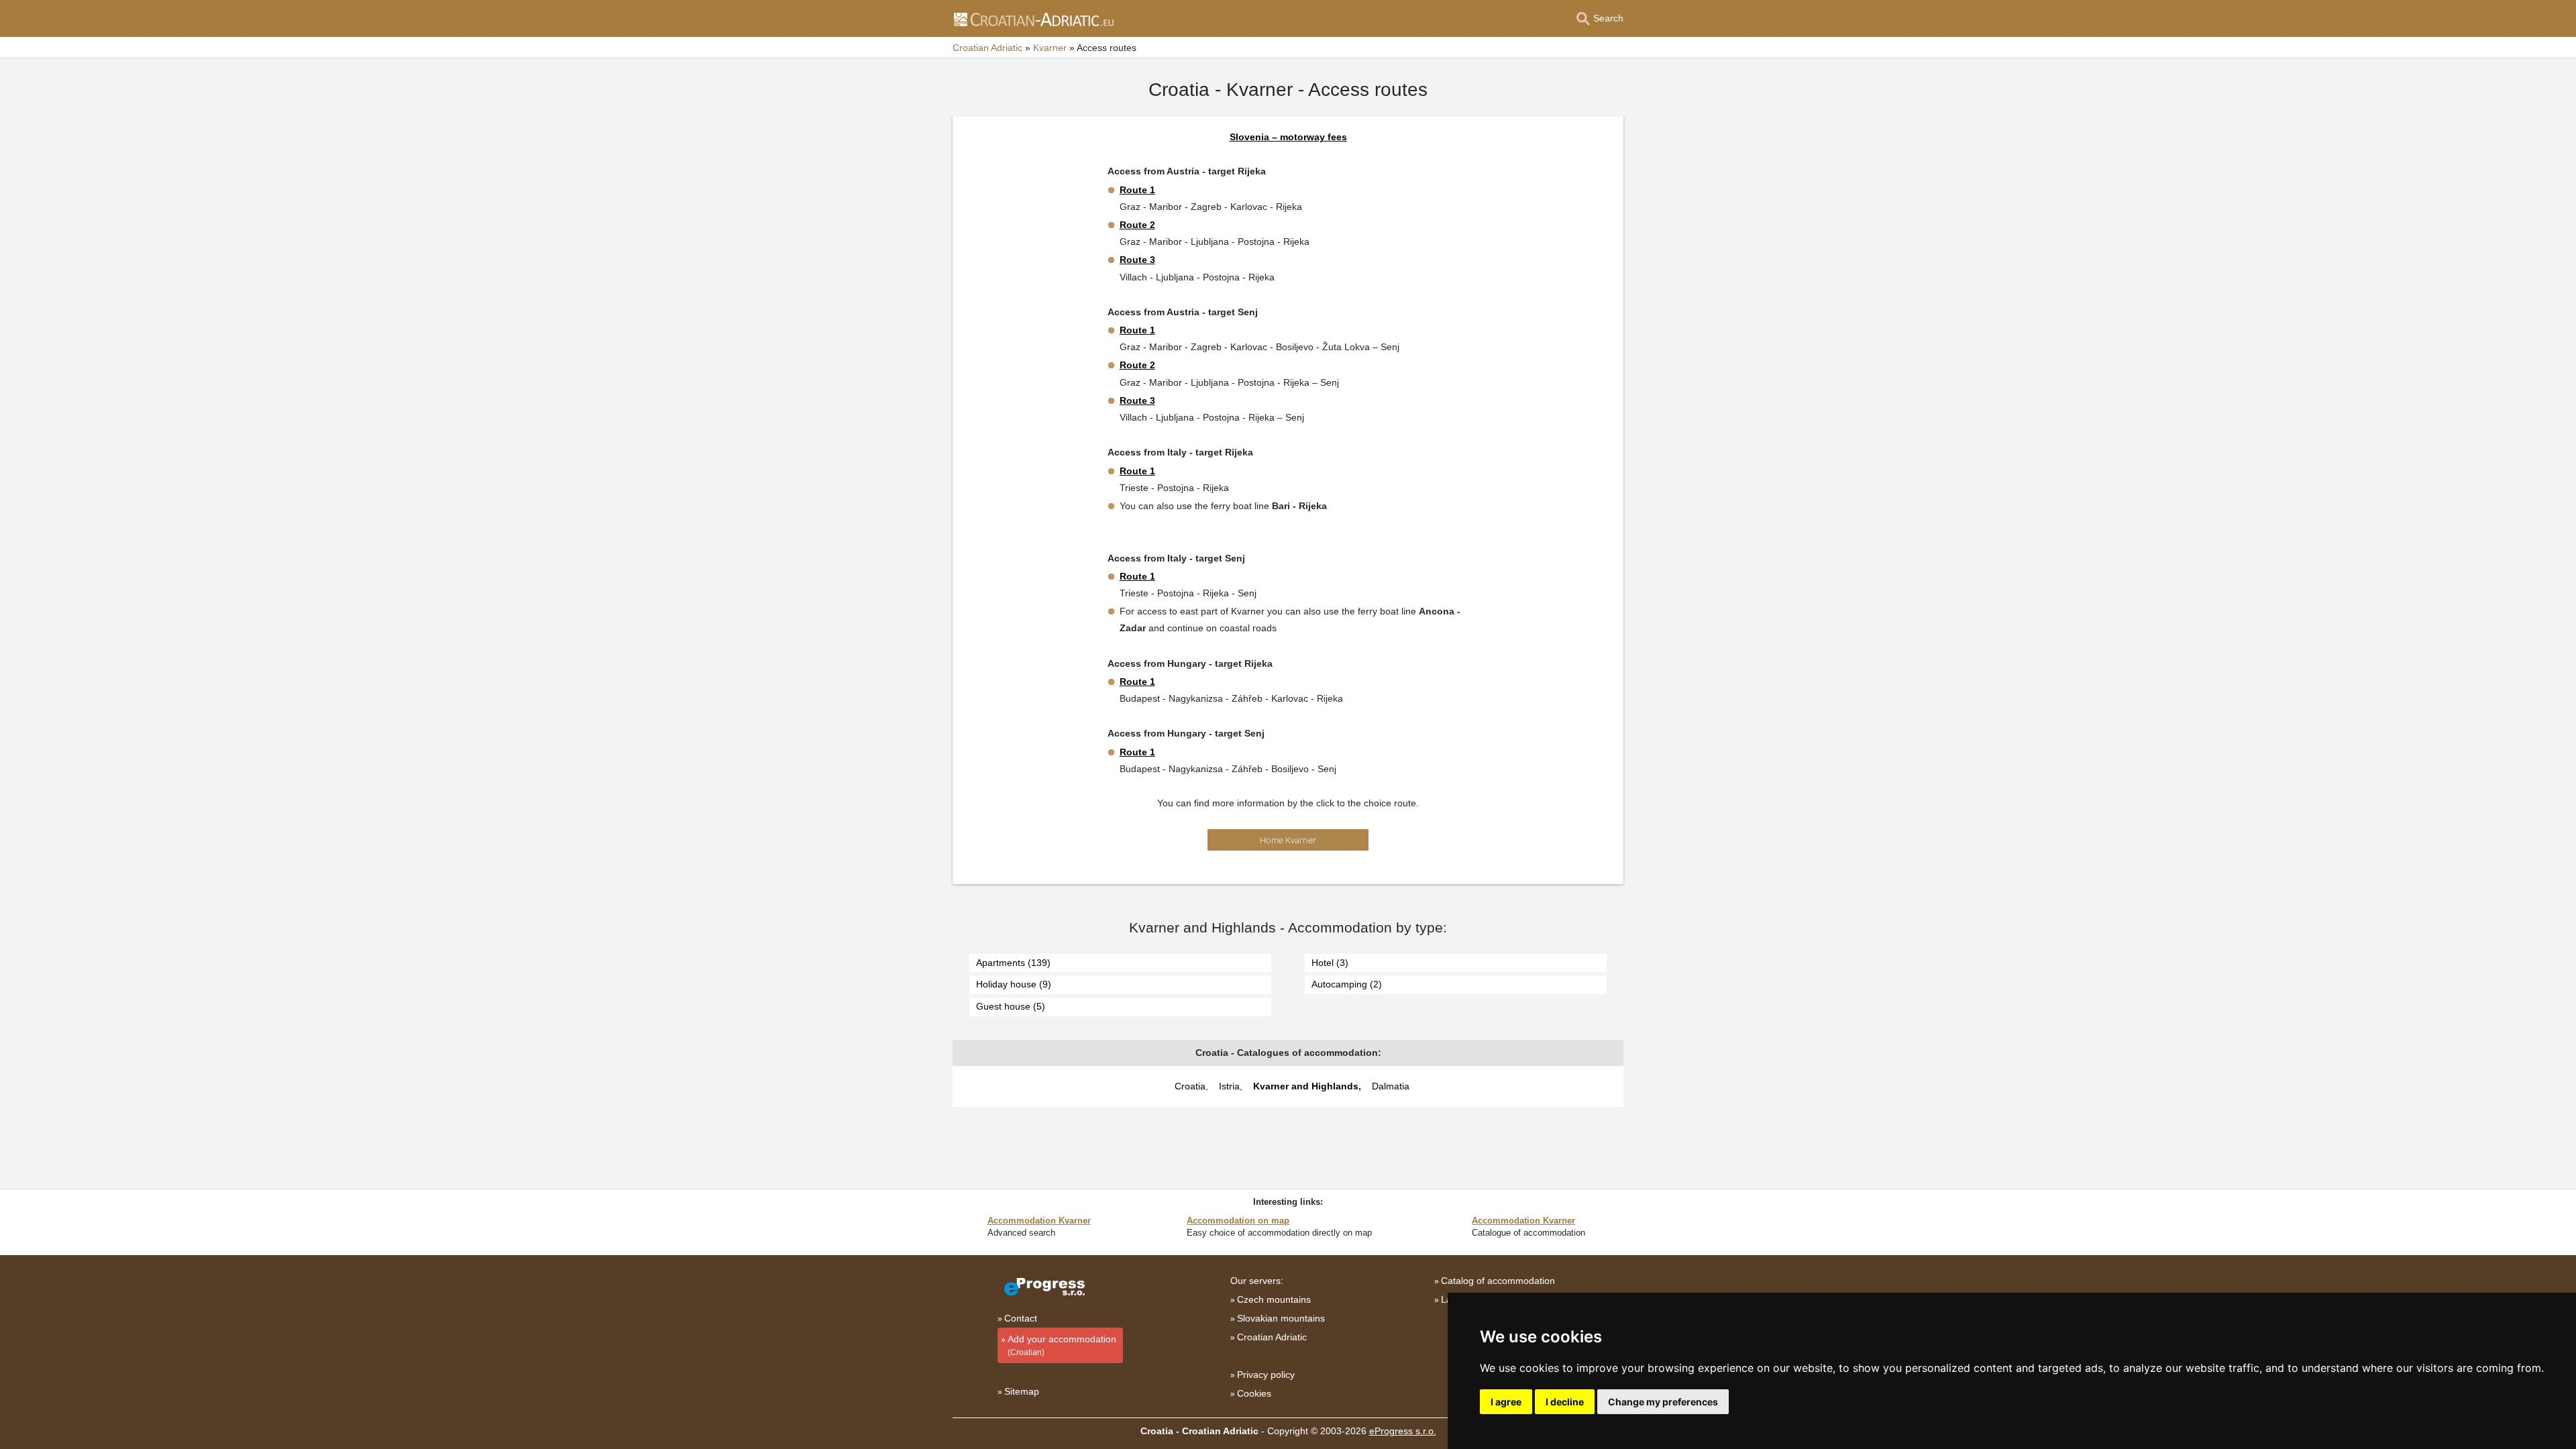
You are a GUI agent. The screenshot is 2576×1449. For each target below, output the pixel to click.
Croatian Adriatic (1272, 1337)
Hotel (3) (1330, 963)
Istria (1229, 1086)
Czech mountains (1274, 1299)
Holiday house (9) (1014, 984)
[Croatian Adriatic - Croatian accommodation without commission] (1033, 19)
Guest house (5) (1011, 1006)
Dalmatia (1391, 1086)
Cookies (1254, 1393)
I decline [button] (1565, 1402)
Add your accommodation (1062, 1345)
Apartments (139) (1013, 963)
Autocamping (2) (1347, 984)
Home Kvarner (1288, 840)
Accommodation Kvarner (1039, 1221)
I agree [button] (1506, 1402)
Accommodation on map (1238, 1221)
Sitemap (1022, 1391)
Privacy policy (1266, 1375)
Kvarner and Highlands (1306, 1086)
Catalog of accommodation (1498, 1281)
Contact (1021, 1318)
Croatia (1190, 1086)
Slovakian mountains (1281, 1318)
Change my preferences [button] (1663, 1402)
